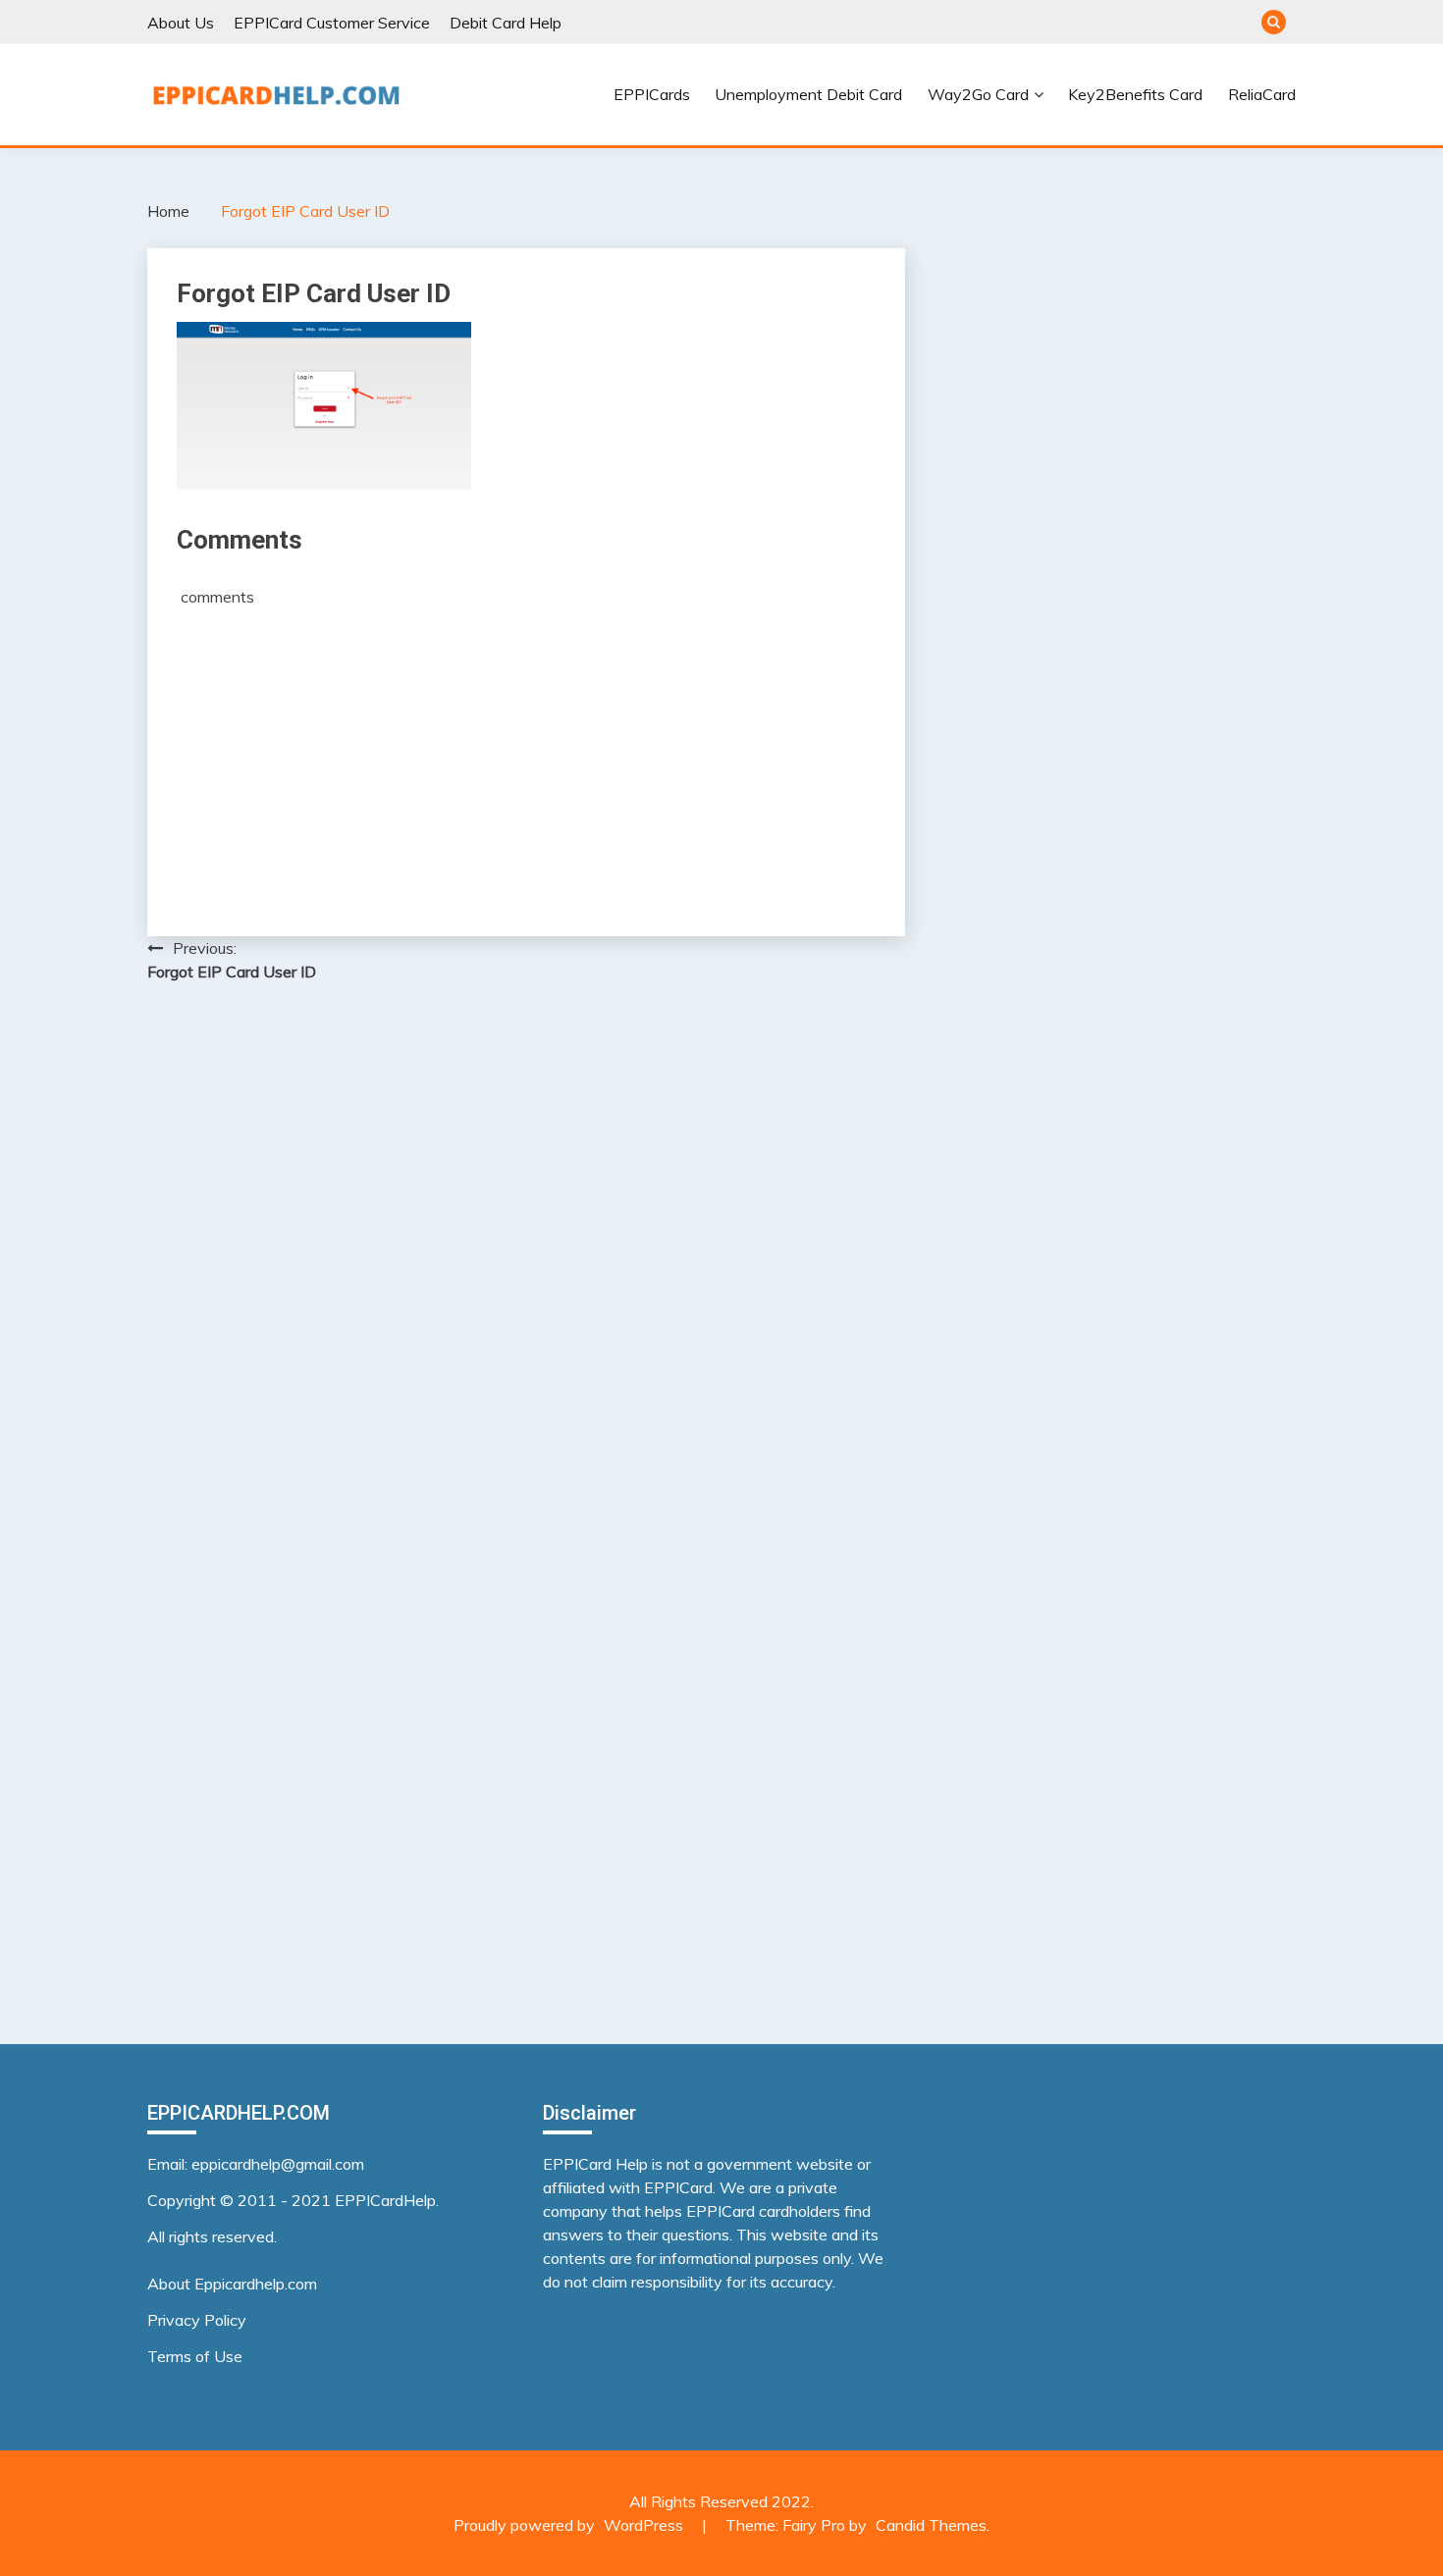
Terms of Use (195, 2356)
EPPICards (652, 94)
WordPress (643, 2525)
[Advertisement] (526, 755)
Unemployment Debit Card (808, 94)
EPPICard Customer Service (332, 23)
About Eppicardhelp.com (232, 2284)
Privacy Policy (197, 2320)
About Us (181, 23)
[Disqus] (526, 1252)
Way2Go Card (978, 94)
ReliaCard (1262, 94)
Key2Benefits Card (1135, 94)
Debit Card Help (506, 23)
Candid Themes (931, 2525)
